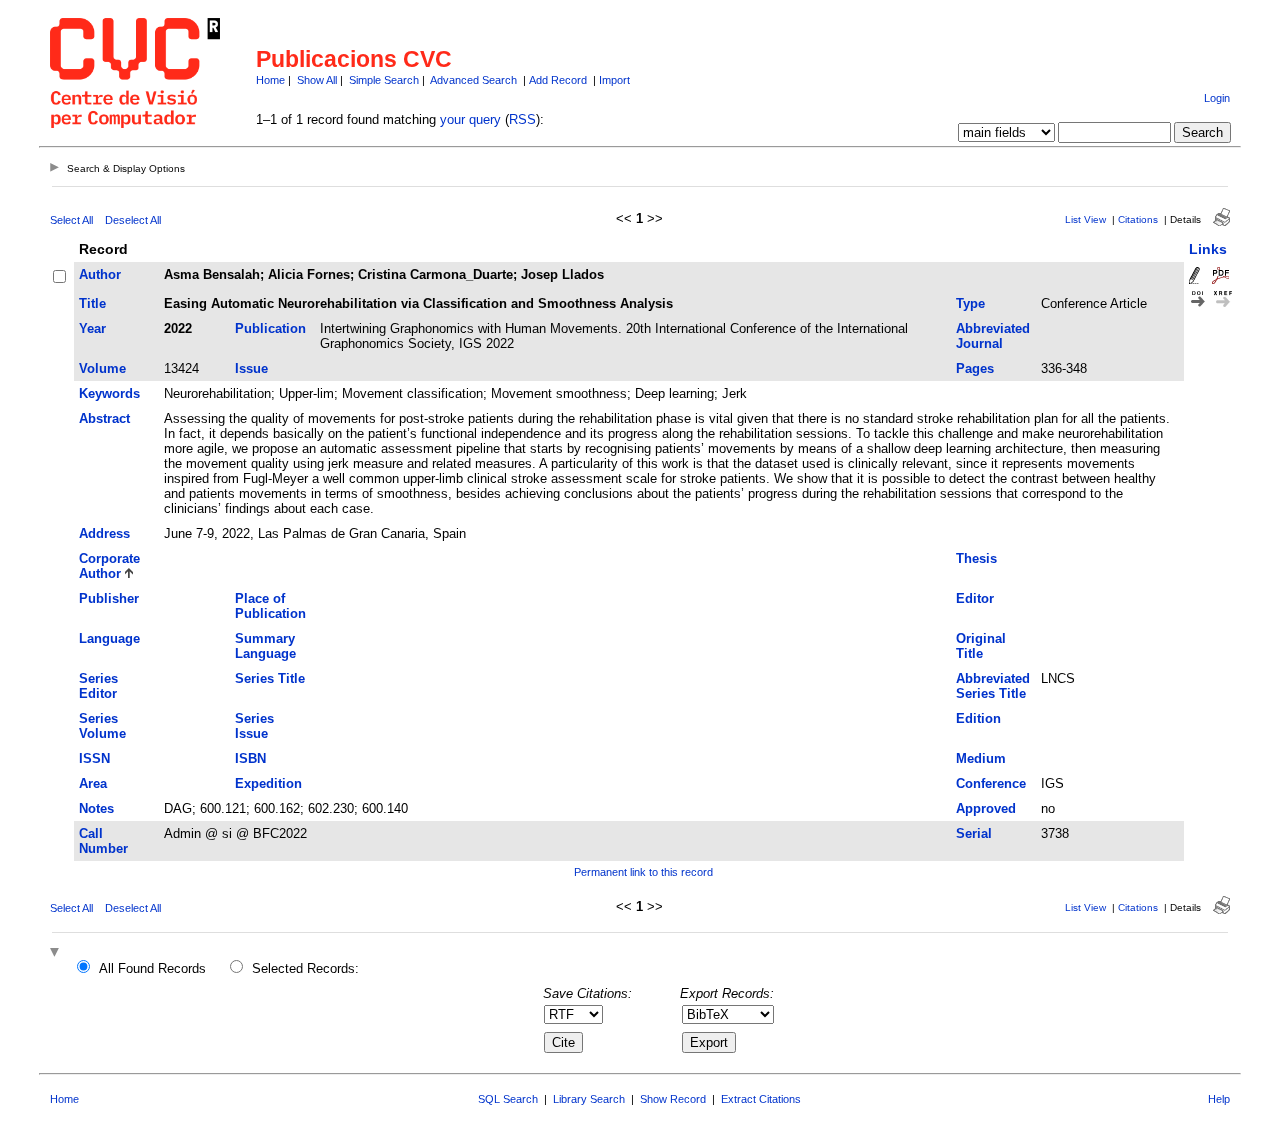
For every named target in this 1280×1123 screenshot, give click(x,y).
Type (970, 303)
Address (104, 533)
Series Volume (102, 726)
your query (470, 119)
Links (1208, 249)
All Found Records (152, 968)
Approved (986, 808)
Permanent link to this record (643, 872)
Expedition (268, 783)
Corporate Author (109, 566)
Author (100, 274)
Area (93, 783)
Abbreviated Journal (993, 336)
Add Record (558, 80)
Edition (978, 718)
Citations (1138, 219)
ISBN (250, 758)
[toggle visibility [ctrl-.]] (57, 953)
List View (1085, 219)
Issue (251, 368)
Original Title (981, 646)
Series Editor (98, 686)
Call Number (103, 841)
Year (92, 328)
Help (1219, 1099)
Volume (102, 368)
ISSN (94, 758)
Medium (981, 758)
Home (270, 80)
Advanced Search (473, 80)
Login (1217, 98)
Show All (317, 80)
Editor (975, 598)
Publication (270, 328)
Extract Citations (761, 1099)
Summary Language (265, 646)
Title (92, 303)
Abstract (104, 418)
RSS (522, 119)
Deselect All (133, 220)
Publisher (109, 598)
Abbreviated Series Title (993, 686)
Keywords (109, 393)
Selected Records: (305, 968)
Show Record (673, 1099)
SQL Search (508, 1099)
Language (109, 638)
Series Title (270, 678)
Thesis (976, 558)
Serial (974, 833)
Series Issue (254, 726)
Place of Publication (270, 606)
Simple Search (384, 80)
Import (614, 80)
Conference (991, 783)
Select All (71, 220)
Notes (96, 808)
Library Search (589, 1099)
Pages (975, 368)
